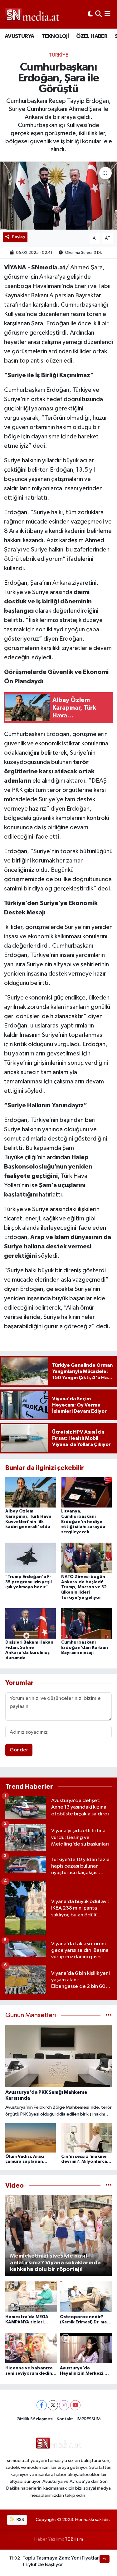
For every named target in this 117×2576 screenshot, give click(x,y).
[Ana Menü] (107, 14)
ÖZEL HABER (92, 36)
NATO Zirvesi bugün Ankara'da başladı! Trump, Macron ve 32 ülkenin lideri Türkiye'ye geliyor (84, 1587)
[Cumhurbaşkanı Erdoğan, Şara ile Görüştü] (58, 196)
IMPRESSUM (89, 2419)
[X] (53, 2405)
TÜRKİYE (58, 55)
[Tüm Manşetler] (109, 2015)
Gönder (19, 1750)
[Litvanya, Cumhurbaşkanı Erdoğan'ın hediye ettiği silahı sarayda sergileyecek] (86, 1492)
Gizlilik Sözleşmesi (35, 2419)
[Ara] (98, 14)
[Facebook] (42, 2405)
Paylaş (19, 237)
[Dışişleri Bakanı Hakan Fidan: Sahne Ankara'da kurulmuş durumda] (31, 1623)
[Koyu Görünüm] (90, 14)
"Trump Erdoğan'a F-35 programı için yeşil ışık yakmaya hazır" (29, 1582)
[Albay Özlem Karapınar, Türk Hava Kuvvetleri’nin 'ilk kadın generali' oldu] (31, 1492)
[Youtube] (75, 2405)
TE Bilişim (74, 2539)
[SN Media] (32, 14)
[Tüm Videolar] (109, 2186)
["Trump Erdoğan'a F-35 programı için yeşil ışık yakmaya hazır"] (31, 1558)
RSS (20, 2520)
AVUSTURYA (19, 36)
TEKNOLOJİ (55, 36)
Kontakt (65, 2419)
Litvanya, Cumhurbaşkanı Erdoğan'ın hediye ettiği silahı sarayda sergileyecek (83, 1522)
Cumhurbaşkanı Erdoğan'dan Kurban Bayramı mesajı (85, 1648)
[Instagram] (64, 2405)
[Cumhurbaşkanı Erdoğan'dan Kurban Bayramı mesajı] (86, 1623)
